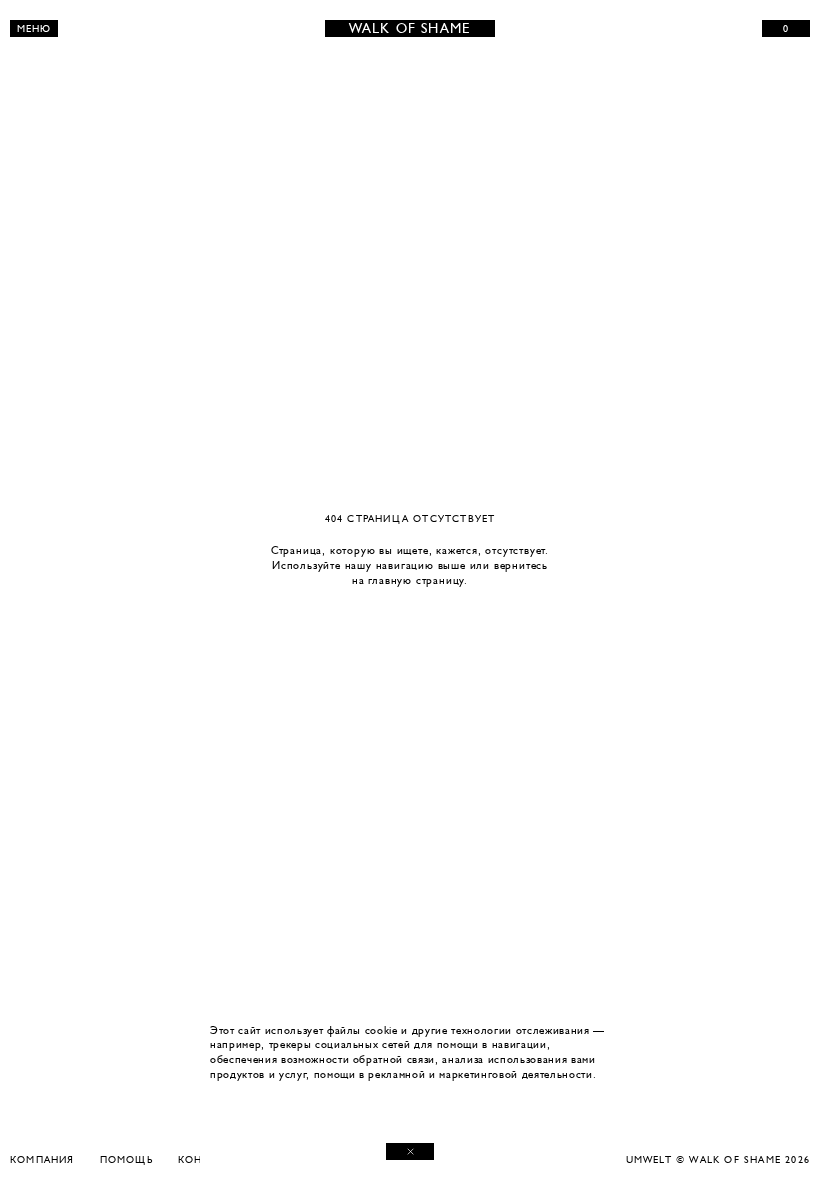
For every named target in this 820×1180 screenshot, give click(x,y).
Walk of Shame (410, 28)
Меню (34, 28)
